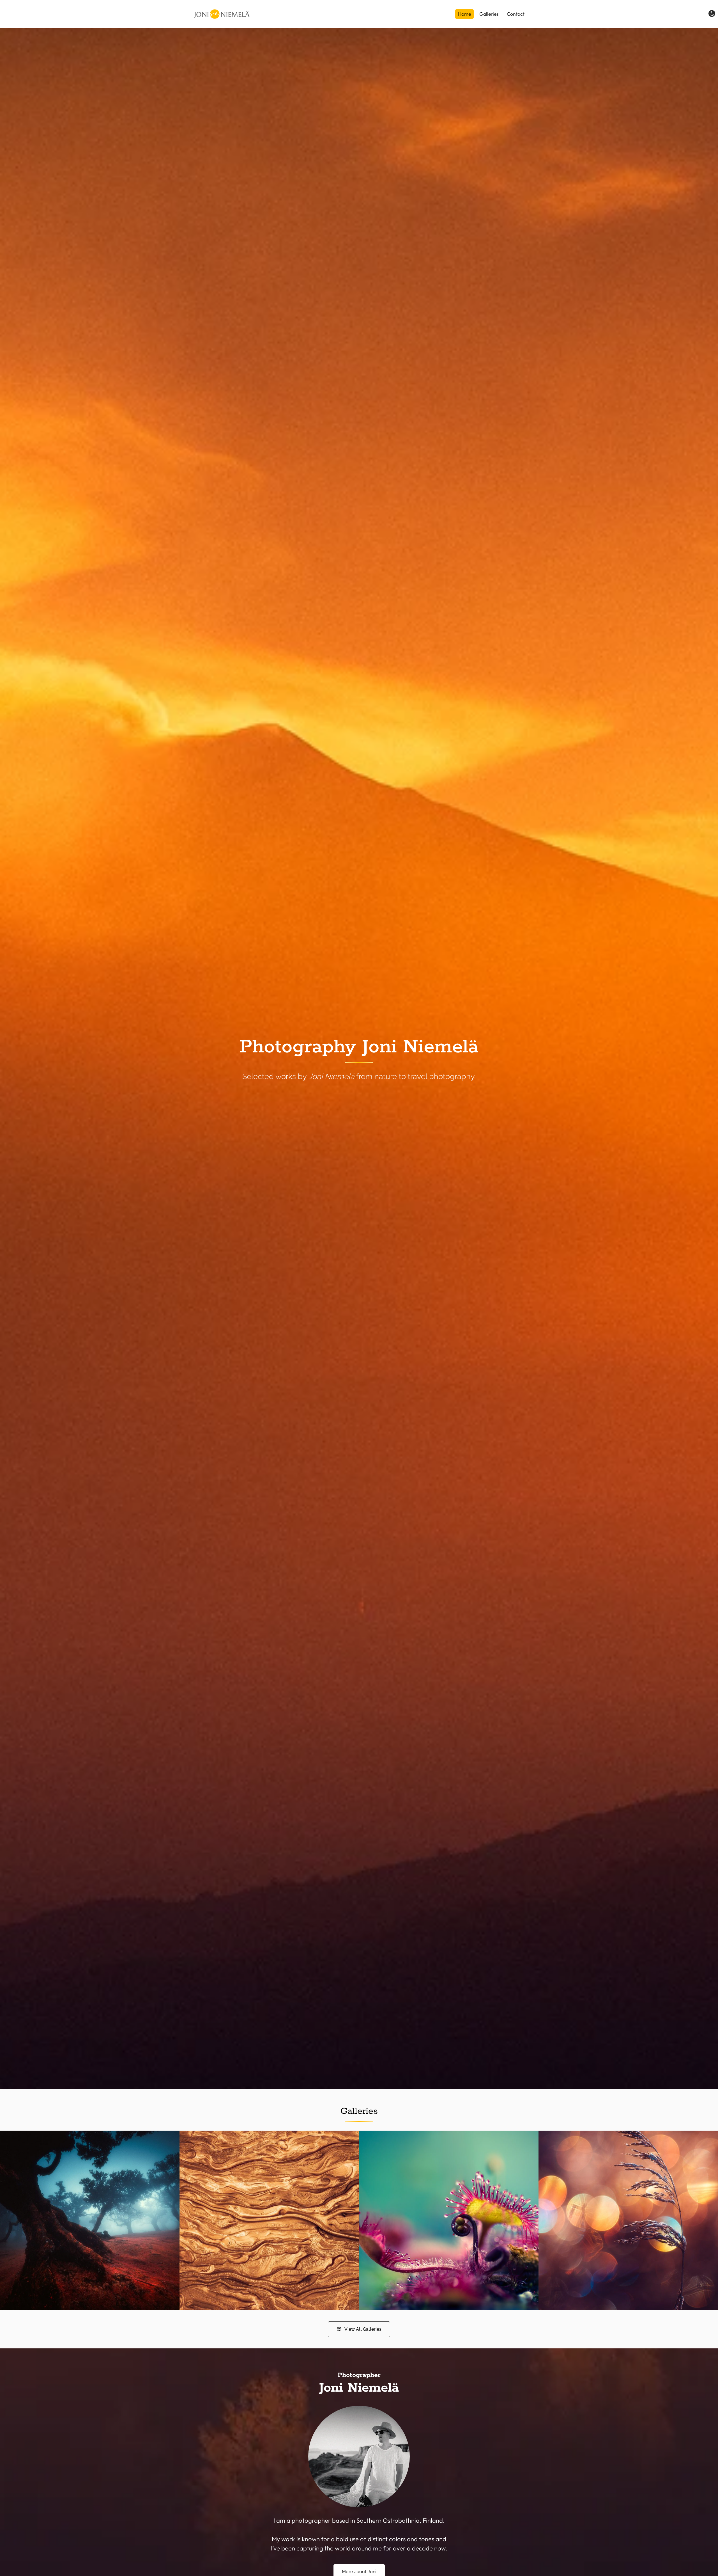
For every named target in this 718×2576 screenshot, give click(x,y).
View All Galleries (363, 2329)
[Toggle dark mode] (712, 13)
